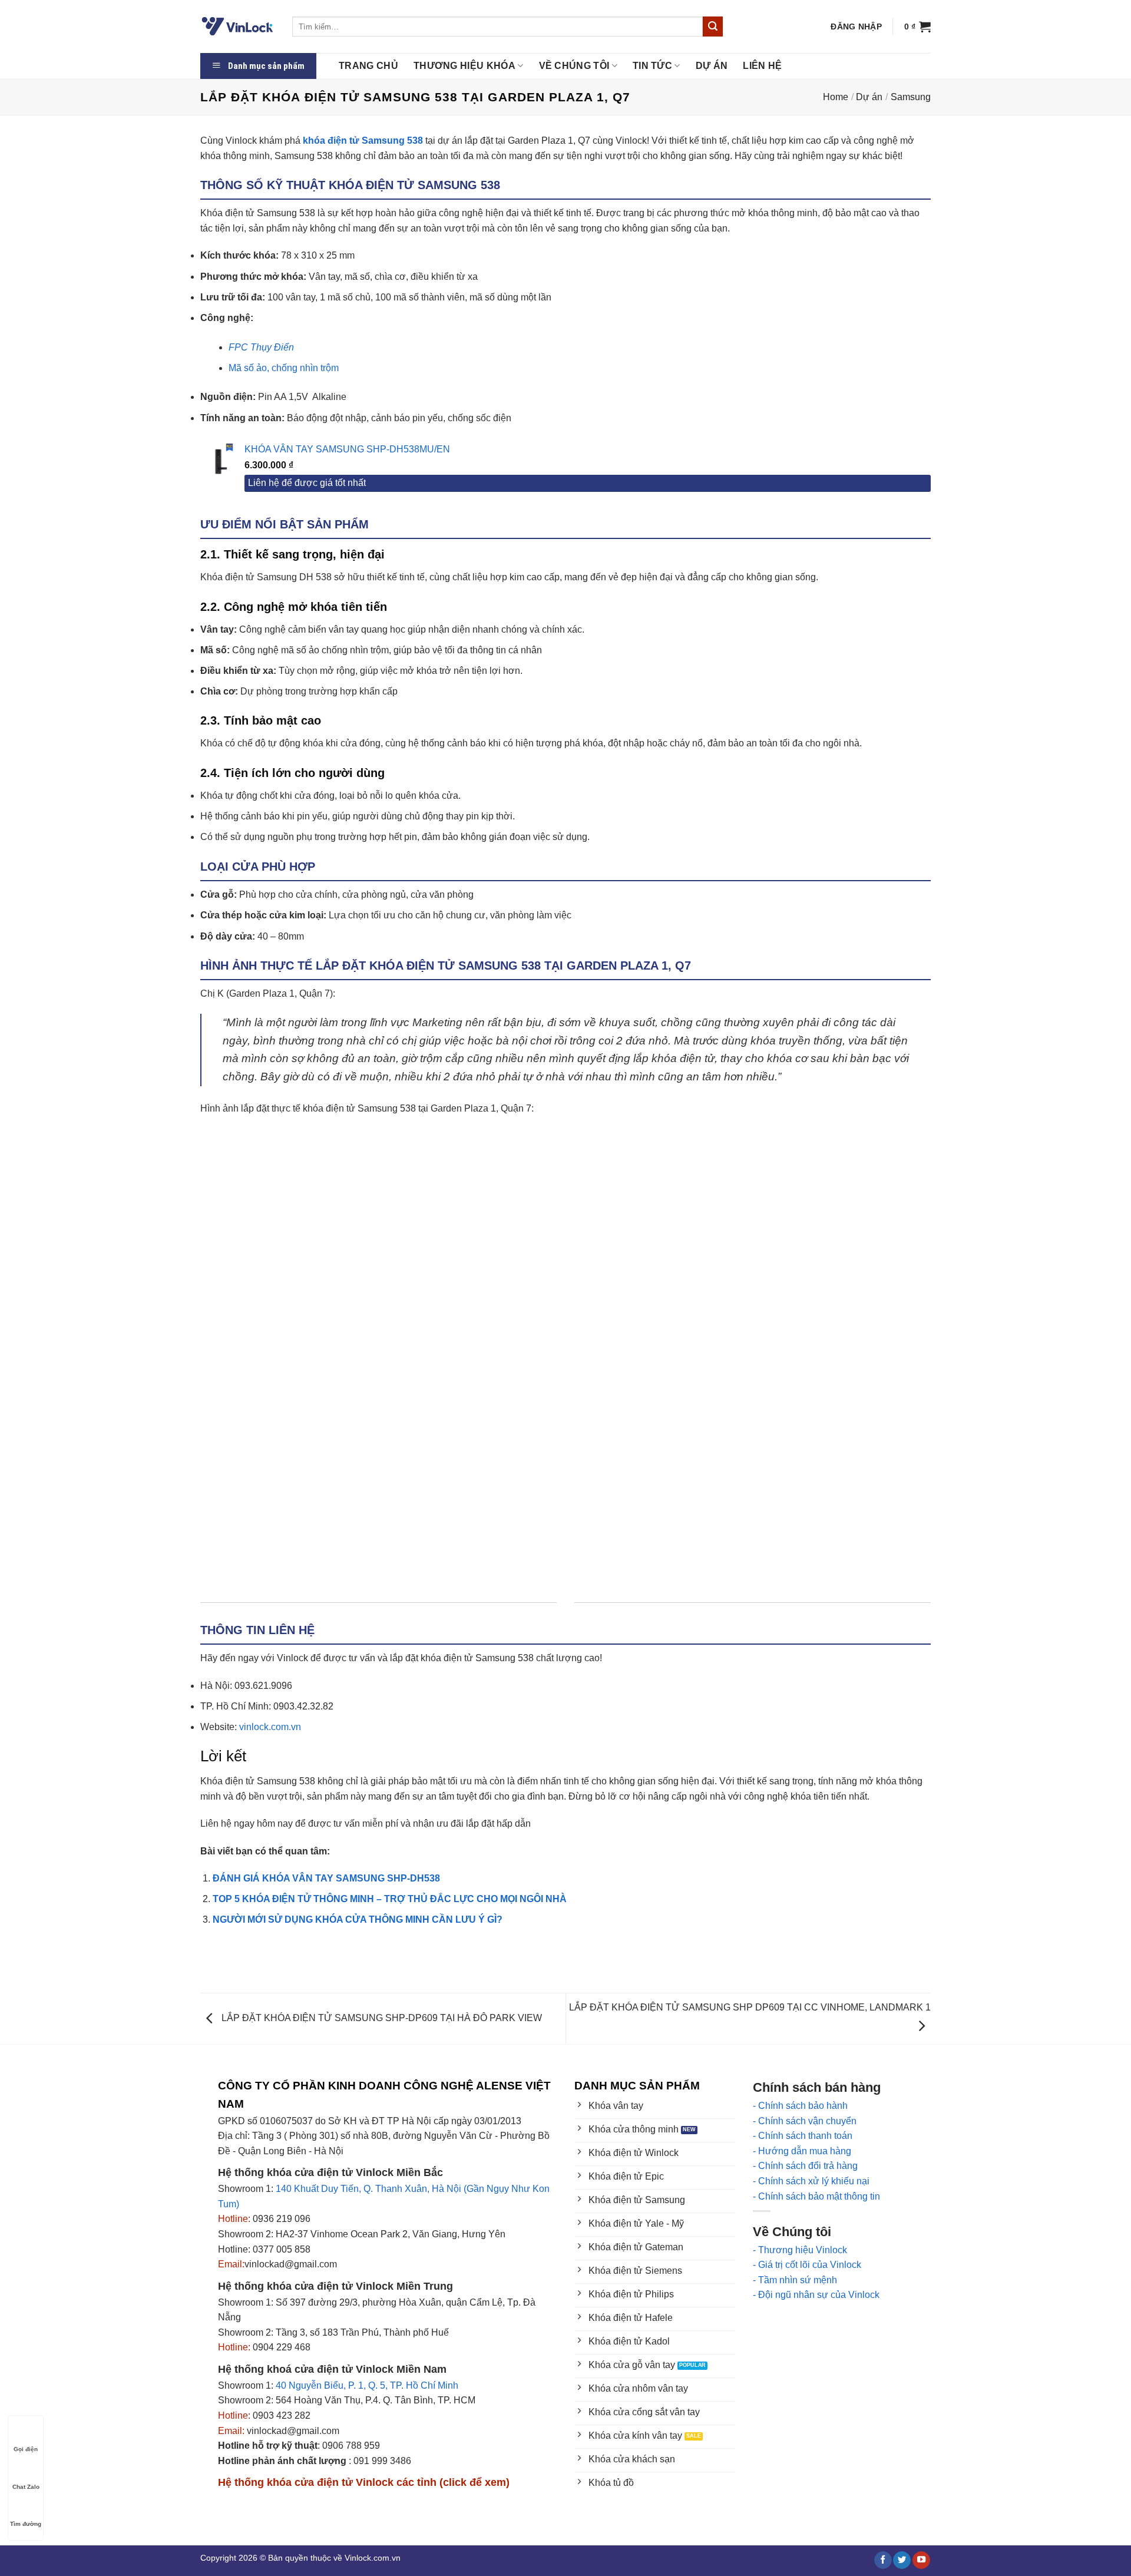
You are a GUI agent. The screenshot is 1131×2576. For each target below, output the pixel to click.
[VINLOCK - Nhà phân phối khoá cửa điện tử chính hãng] (237, 27)
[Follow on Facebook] (883, 2560)
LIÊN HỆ (762, 66)
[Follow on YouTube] (921, 2560)
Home (836, 97)
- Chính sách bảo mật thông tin (816, 2196)
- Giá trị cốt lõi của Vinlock (807, 2265)
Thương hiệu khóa (464, 66)
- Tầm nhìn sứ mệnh (795, 2280)
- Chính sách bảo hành (800, 2106)
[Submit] (713, 27)
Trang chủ (368, 66)
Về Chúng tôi (574, 66)
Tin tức (652, 66)
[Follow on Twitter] (902, 2560)
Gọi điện (26, 2449)
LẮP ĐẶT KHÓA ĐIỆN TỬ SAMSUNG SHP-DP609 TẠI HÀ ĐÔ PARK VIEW (381, 2018)
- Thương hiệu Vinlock (800, 2250)
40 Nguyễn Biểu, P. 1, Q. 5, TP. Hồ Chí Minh (367, 2385)
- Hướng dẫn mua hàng (802, 2151)
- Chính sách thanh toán (803, 2136)
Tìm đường (26, 2524)
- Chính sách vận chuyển (805, 2121)
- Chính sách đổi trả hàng (805, 2166)
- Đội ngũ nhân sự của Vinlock (816, 2295)
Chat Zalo (26, 2487)
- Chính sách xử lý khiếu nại (811, 2181)
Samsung (911, 97)
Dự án (712, 66)
